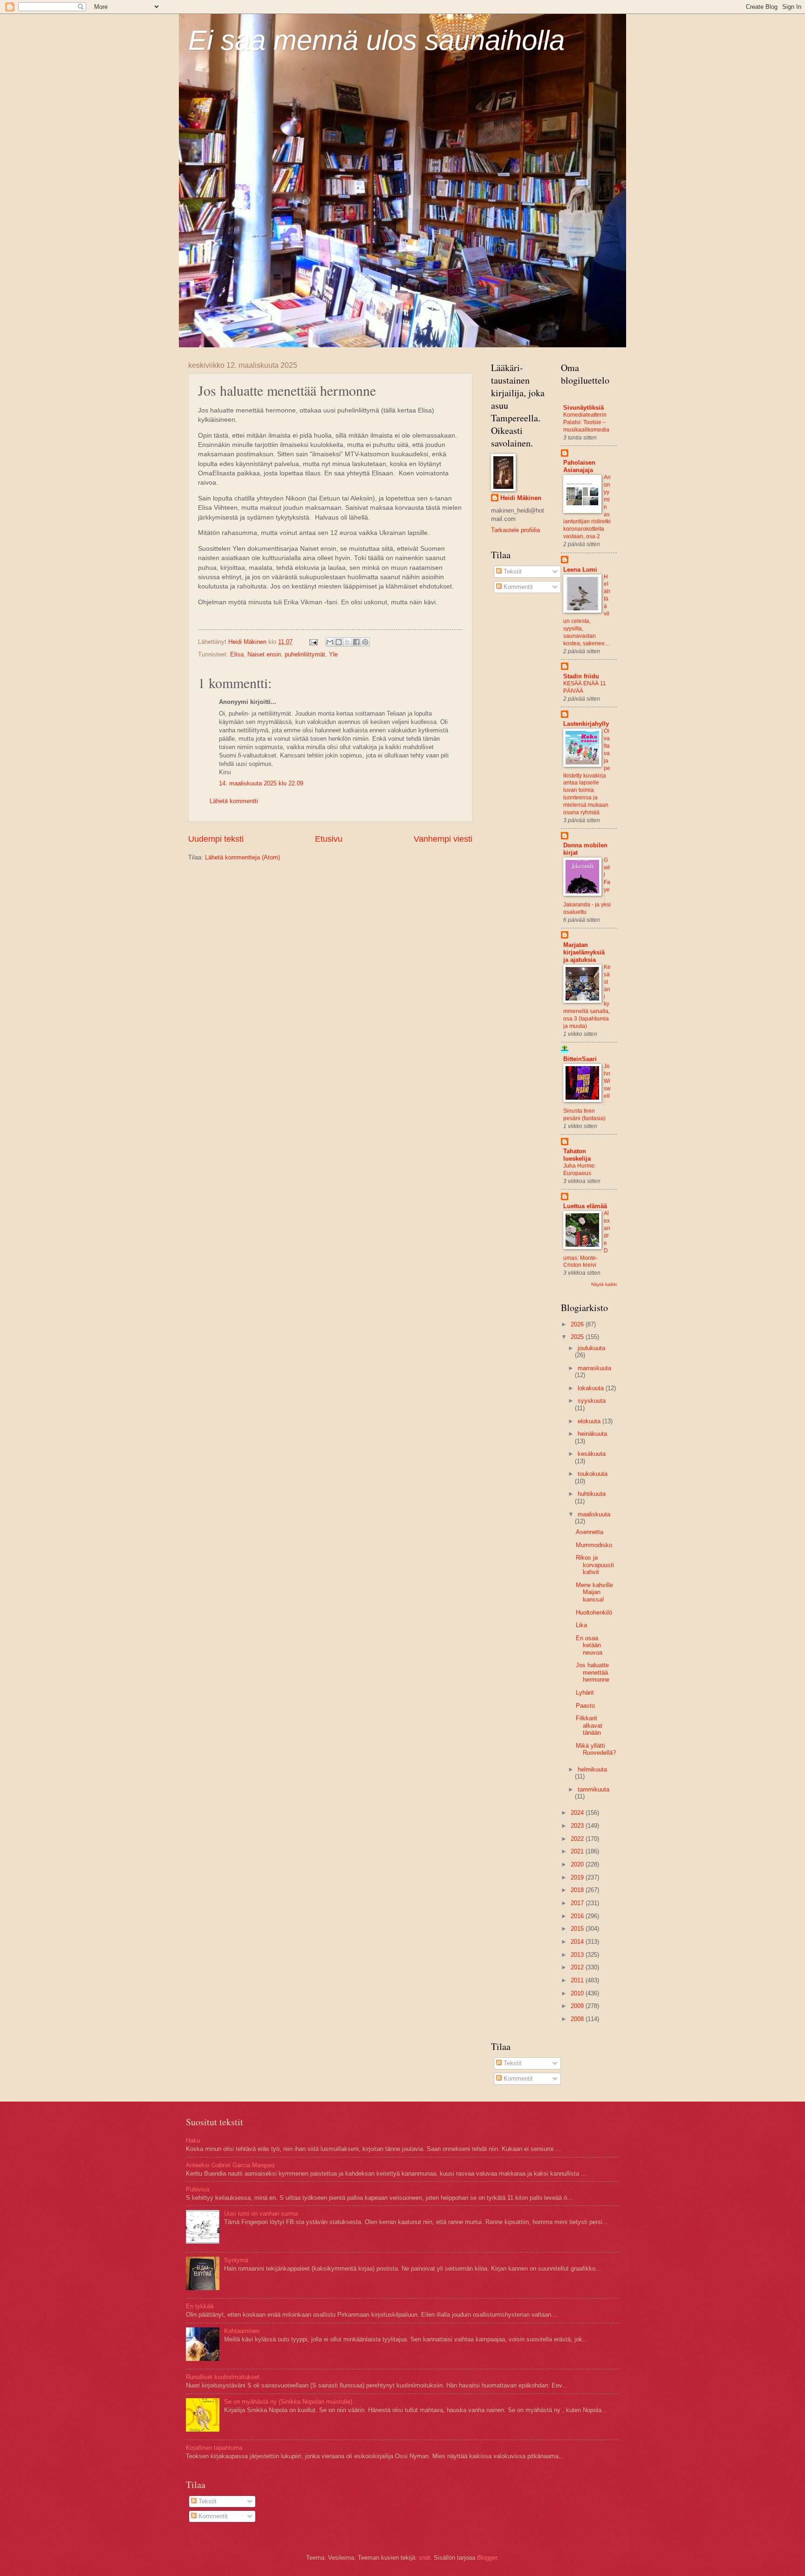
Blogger (487, 2558)
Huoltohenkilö (594, 1613)
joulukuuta (591, 1348)
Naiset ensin (264, 654)
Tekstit (512, 571)
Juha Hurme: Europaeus (580, 1170)
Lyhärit (585, 1693)
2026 (578, 1324)
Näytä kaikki (604, 1284)
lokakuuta (592, 1388)
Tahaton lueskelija (577, 1155)
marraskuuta (594, 1368)
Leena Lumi (580, 570)
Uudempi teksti (216, 839)
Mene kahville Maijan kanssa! (594, 1592)
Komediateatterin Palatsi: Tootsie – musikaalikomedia (586, 422)
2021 (578, 1851)
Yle (333, 654)
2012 (578, 1967)
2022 (578, 1839)
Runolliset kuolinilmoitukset (223, 2377)
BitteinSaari (580, 1059)
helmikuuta (592, 1769)
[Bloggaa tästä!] (339, 642)
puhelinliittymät (305, 654)
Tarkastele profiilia (515, 530)
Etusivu (329, 839)
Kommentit (517, 587)
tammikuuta (594, 1789)
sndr (424, 2558)
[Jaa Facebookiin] (356, 642)
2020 (578, 1864)
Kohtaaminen (242, 2331)
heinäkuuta (592, 1434)
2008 (578, 2019)
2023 (578, 1826)
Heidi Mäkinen (521, 498)
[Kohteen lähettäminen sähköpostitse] (330, 642)
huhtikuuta (592, 1494)
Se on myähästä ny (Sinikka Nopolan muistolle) (288, 2402)
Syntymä (236, 2260)
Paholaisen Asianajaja (579, 466)
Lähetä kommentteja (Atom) (242, 857)
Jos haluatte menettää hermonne (593, 1672)
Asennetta (590, 1532)
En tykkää (200, 2306)
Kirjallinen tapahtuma (214, 2448)
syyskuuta (592, 1401)
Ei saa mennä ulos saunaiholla (376, 40)
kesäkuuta (592, 1454)
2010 (578, 1993)
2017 (578, 1903)
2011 (578, 1980)
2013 (578, 1955)
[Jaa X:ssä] (348, 642)
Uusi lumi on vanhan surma (261, 2214)
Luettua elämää (585, 1206)
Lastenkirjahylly (586, 724)
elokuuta (590, 1421)
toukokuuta (593, 1474)
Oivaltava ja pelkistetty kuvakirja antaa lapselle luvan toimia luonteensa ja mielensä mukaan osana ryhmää (587, 772)
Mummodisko (594, 1545)
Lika (581, 1625)
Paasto (585, 1706)
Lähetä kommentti (234, 801)
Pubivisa (198, 2189)
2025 (578, 1337)
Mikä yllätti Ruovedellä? (596, 1749)
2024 (578, 1813)
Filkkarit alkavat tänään (589, 1725)
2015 (578, 1929)
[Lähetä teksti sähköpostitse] (313, 642)
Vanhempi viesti (443, 839)
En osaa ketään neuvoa (589, 1645)
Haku (193, 2140)
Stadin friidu (581, 676)
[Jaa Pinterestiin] (365, 642)
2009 (578, 2006)
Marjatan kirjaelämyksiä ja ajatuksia (584, 952)
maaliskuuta (594, 1514)
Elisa (237, 654)
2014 (578, 1942)
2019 (578, 1877)
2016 (578, 1916)
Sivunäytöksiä (583, 408)
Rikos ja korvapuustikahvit (595, 1565)
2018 (578, 1890)
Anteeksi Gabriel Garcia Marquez (231, 2165)
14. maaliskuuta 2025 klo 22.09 (261, 783)
